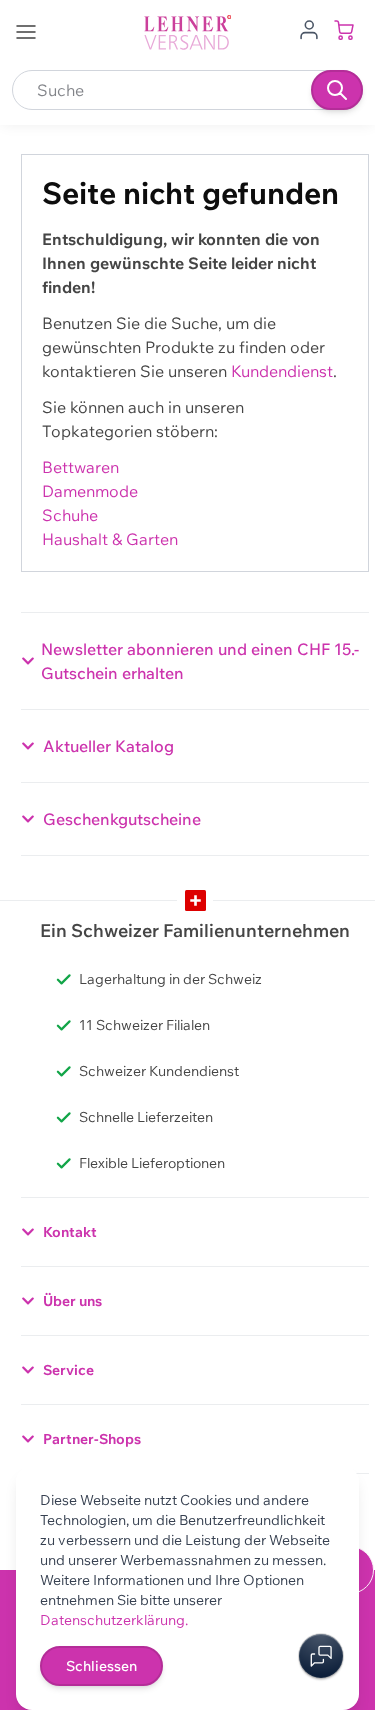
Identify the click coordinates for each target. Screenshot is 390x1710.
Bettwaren (80, 467)
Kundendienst (282, 371)
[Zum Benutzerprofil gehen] (309, 28)
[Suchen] (337, 90)
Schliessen (101, 1666)
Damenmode (90, 491)
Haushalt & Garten (110, 539)
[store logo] (188, 32)
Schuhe (70, 515)
